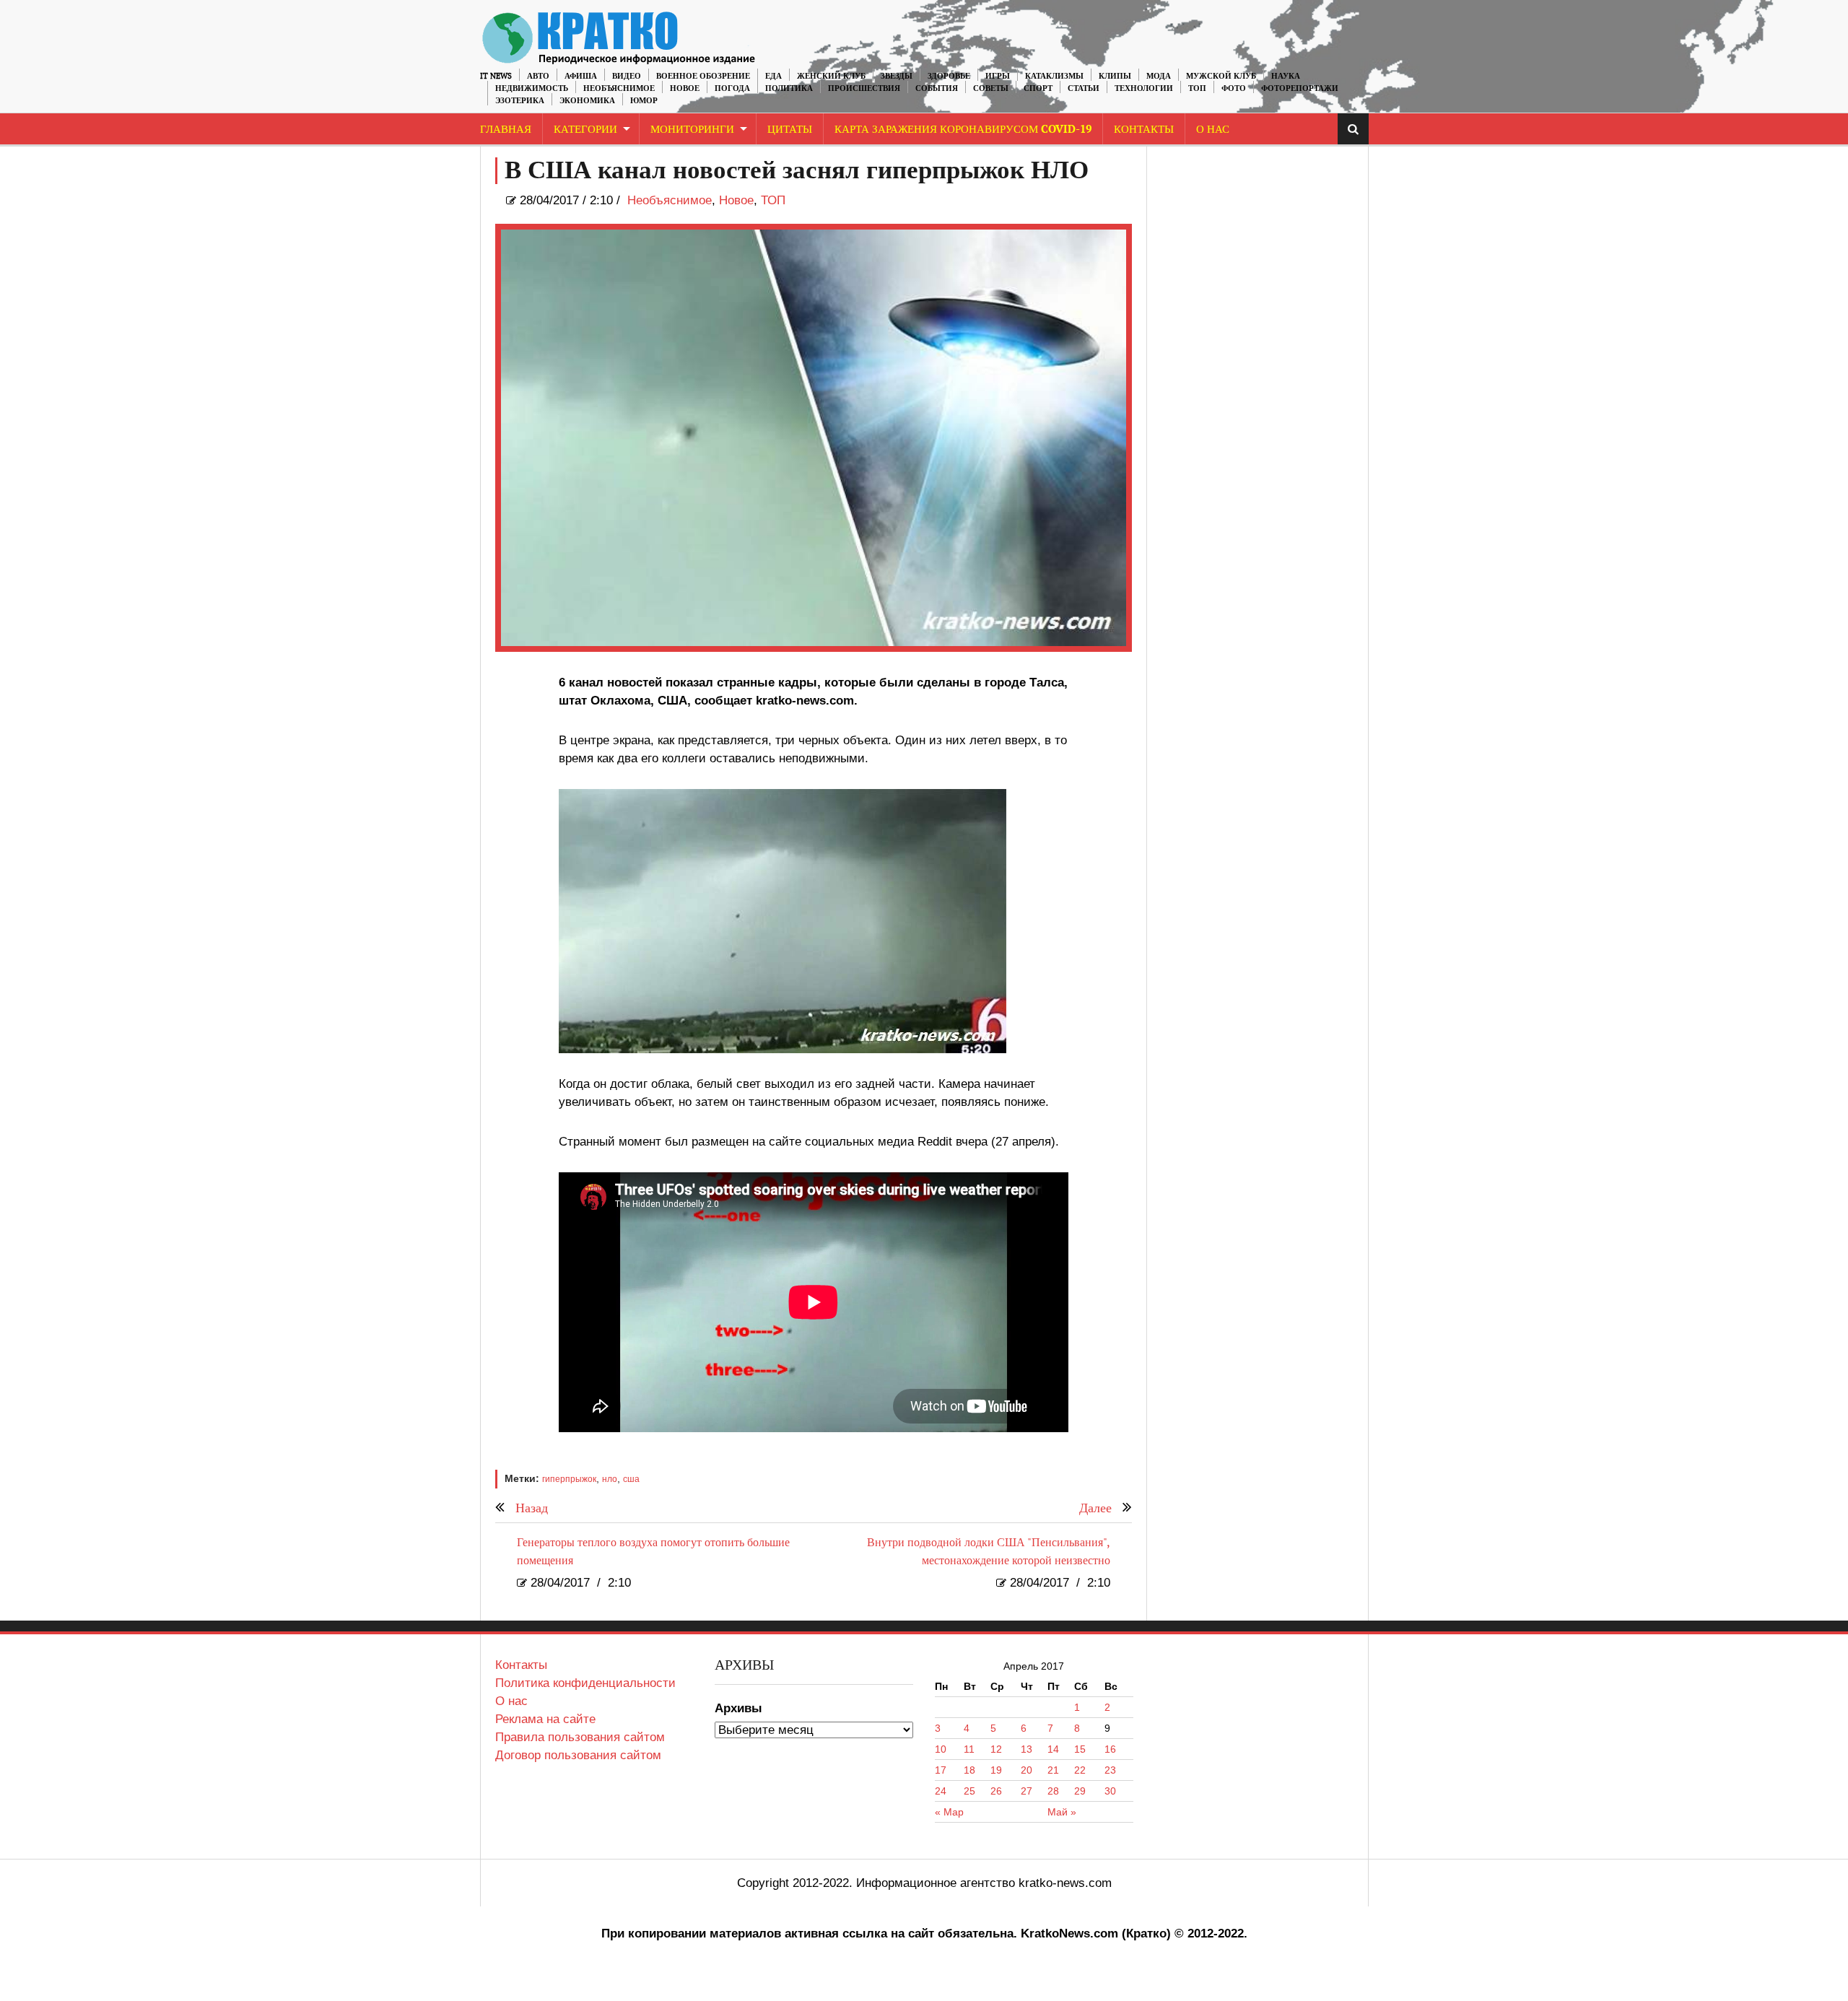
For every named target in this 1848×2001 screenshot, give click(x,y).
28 (1053, 1791)
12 (996, 1749)
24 (941, 1791)
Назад (532, 1508)
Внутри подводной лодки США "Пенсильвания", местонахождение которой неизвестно (989, 1552)
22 (1080, 1770)
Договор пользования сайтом (578, 1755)
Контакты (1144, 130)
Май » (1062, 1812)
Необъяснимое (619, 88)
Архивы (738, 1708)
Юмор (644, 101)
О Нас (1213, 130)
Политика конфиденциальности (585, 1683)
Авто (538, 76)
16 (1110, 1749)
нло (610, 1479)
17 (941, 1770)
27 (1027, 1791)
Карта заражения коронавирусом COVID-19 (963, 130)
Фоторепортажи (1300, 88)
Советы (991, 88)
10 (941, 1749)
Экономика (587, 101)
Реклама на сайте (545, 1719)
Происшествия (864, 88)
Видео (627, 76)
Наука (1286, 76)
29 (1080, 1791)
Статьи (1084, 88)
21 (1053, 1770)
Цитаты (790, 130)
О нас (511, 1701)
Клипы (1115, 76)
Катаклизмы (1054, 76)
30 (1110, 1791)
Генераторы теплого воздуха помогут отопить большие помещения (653, 1552)
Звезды (897, 76)
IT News (496, 76)
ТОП (1197, 88)
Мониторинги (692, 130)
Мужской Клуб (1221, 76)
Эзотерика (520, 101)
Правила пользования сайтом (580, 1737)
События (937, 88)
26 (996, 1791)
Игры (998, 76)
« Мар (949, 1812)
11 (969, 1749)
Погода (732, 88)
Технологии (1144, 88)
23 (1110, 1770)
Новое (685, 88)
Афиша (581, 76)
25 (969, 1791)
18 (969, 1770)
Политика (789, 88)
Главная (506, 130)
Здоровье (949, 76)
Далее (1095, 1508)
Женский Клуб (831, 76)
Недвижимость (532, 88)
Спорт (1038, 88)
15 (1080, 1749)
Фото (1234, 88)
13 (1027, 1749)
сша (631, 1479)
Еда (773, 76)
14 (1053, 1749)
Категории (585, 130)
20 (1027, 1770)
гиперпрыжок (569, 1479)
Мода (1159, 76)
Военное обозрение (703, 76)
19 (996, 1770)
